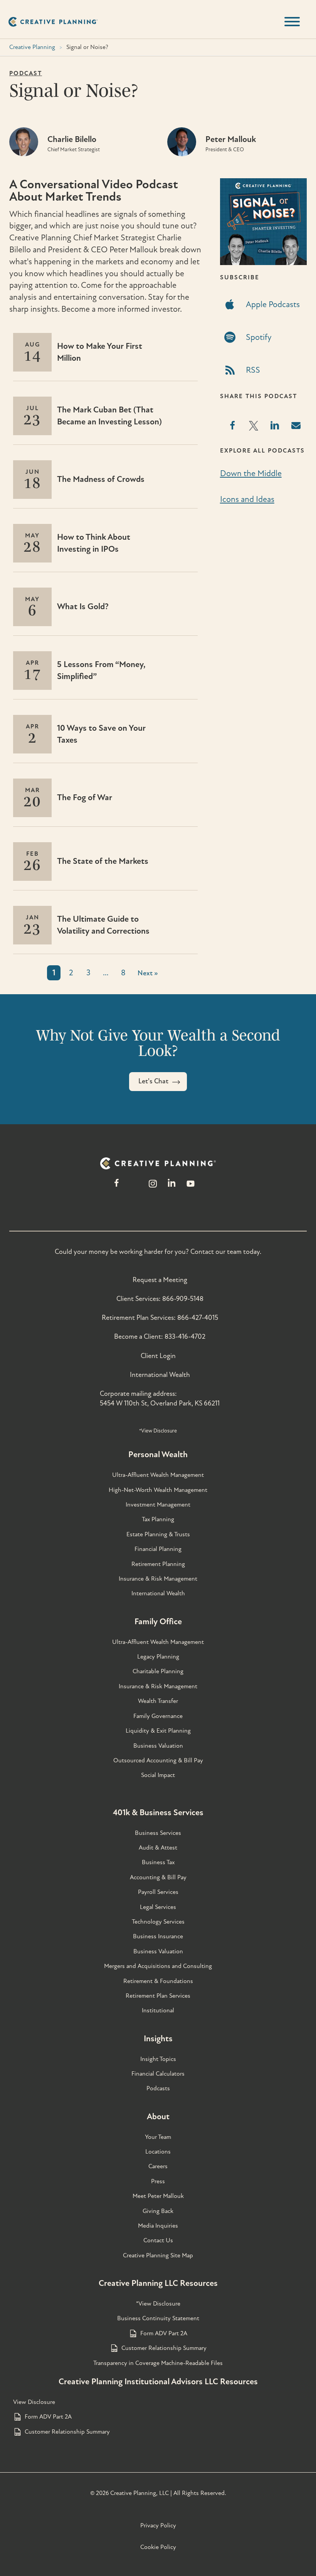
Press (158, 2181)
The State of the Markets (103, 861)
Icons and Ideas (247, 499)
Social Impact (158, 1775)
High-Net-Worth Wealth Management (158, 1490)
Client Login (158, 1356)
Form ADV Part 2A (164, 2333)
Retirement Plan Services (158, 1996)
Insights (158, 2039)
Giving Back (158, 2211)
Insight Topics (158, 2059)
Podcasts (158, 2088)
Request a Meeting (160, 1280)
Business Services (158, 1833)
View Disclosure (34, 2402)
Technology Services (158, 1922)
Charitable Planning (158, 1671)
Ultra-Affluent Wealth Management (158, 1475)
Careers (158, 2166)
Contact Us (158, 2240)
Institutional (158, 2010)
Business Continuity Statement (158, 2318)
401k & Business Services (158, 1812)
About (158, 2117)
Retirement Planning (158, 1564)
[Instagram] (153, 1187)
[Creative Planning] (53, 22)
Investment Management (158, 1505)
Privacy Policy (158, 2525)
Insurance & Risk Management (158, 1579)
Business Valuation (158, 1746)
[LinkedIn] (172, 1187)
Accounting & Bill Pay (158, 1877)
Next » (148, 973)
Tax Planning (158, 1519)
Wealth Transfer (158, 1701)
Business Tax (158, 1862)
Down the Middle (251, 473)
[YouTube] (191, 1187)
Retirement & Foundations (158, 1981)
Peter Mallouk (231, 139)
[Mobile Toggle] (292, 22)
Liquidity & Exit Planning (158, 1731)
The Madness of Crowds (101, 479)
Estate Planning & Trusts (158, 1534)
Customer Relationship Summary (164, 2348)
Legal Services (158, 1907)
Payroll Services (158, 1892)
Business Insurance (158, 1936)
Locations (158, 2152)
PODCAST (26, 73)
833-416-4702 (185, 1337)
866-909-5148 (183, 1299)
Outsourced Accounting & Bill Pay (158, 1760)
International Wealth (160, 1375)
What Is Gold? (83, 606)
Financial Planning (158, 1549)
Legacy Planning (158, 1657)
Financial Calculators (158, 2074)
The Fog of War (85, 797)
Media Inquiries (158, 2226)
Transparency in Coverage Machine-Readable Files (158, 2363)
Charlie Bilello (72, 139)
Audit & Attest (158, 1848)
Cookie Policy (158, 2547)
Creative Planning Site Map (158, 2255)
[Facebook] (117, 1187)
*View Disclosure (158, 1431)
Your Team (158, 2137)
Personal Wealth (158, 1454)
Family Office (158, 1622)
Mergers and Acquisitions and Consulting (158, 1966)
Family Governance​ (158, 1716)
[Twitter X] (134, 1187)
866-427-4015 (198, 1318)
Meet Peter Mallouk (158, 2196)
